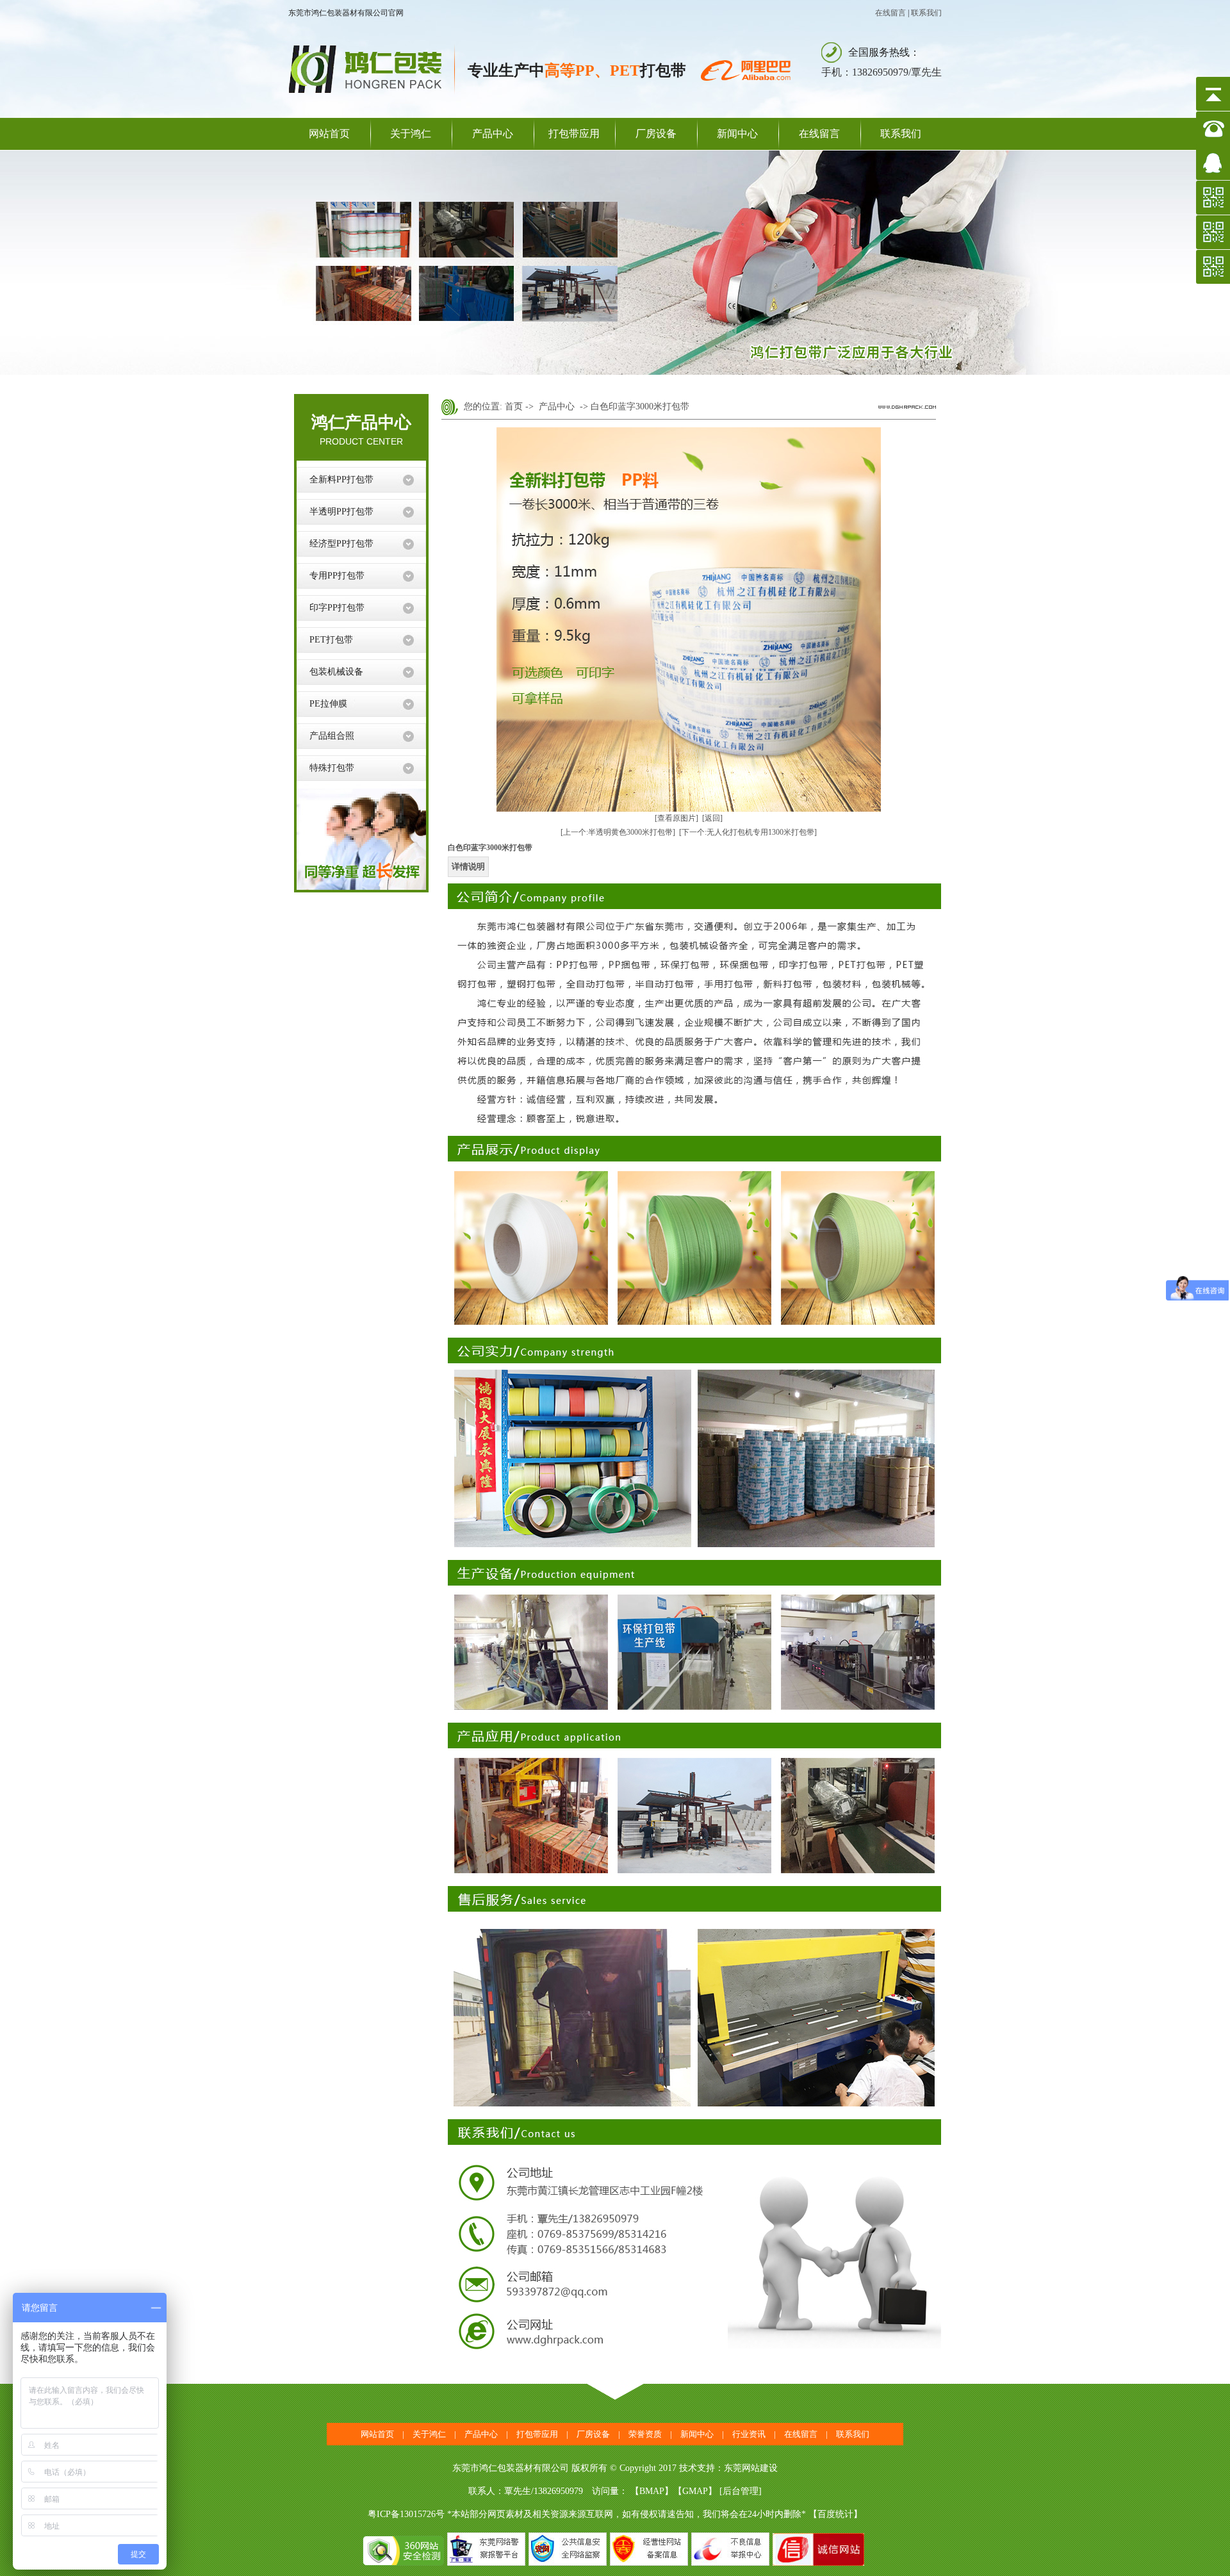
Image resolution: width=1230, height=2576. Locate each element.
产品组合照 (332, 736)
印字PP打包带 (337, 608)
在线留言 (890, 13)
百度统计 (835, 2514)
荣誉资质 (645, 2434)
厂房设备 (656, 134)
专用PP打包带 (337, 576)
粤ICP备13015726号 (406, 2514)
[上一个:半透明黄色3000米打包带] (618, 832)
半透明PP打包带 (341, 512)
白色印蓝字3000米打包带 (640, 406)
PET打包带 (331, 640)
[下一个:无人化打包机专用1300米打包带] (748, 832)
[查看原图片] (676, 818)
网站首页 (329, 134)
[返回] (712, 818)
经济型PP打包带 (341, 544)
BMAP (652, 2491)
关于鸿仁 (411, 134)
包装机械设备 (336, 672)
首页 (514, 406)
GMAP (695, 2491)
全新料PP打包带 (341, 480)
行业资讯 (749, 2434)
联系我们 (926, 13)
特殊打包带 (332, 768)
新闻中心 (737, 134)
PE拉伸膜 (328, 704)
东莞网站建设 (751, 2468)
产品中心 (493, 134)
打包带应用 (574, 134)
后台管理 (741, 2491)
